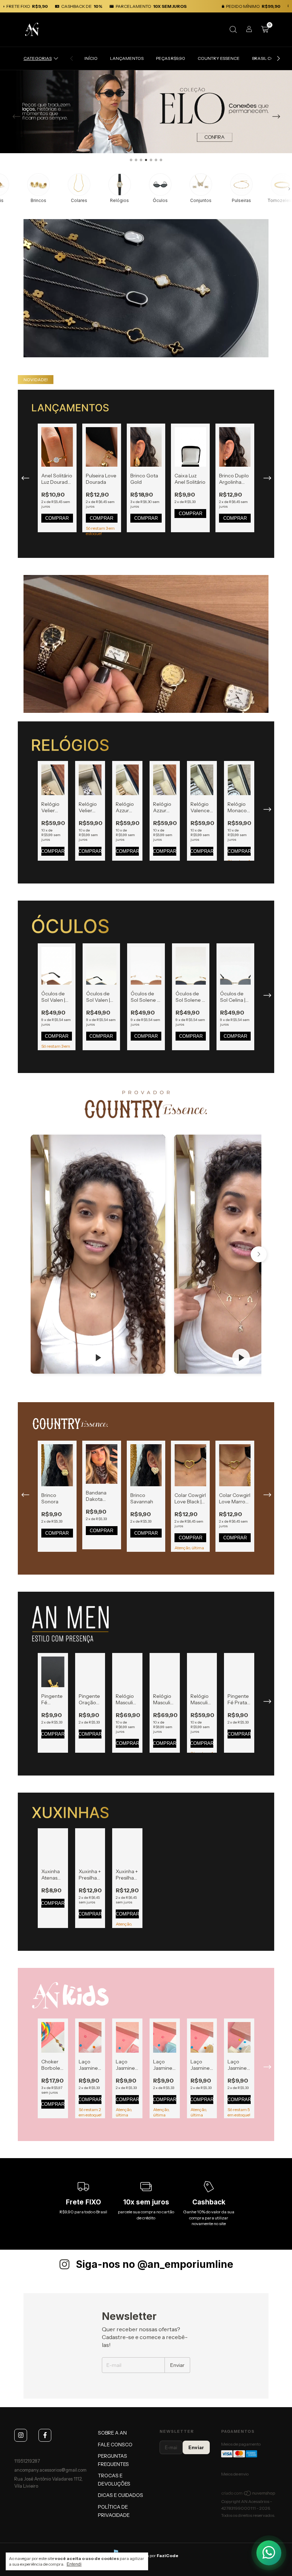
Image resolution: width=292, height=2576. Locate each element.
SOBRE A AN (112, 2433)
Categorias (38, 58)
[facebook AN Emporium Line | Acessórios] (45, 2435)
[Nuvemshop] (249, 2495)
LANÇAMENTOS (127, 58)
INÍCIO (91, 58)
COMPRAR (57, 518)
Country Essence (219, 58)
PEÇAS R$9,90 (171, 58)
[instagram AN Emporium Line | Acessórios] (21, 2435)
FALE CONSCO (115, 2445)
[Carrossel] (146, 112)
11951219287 (27, 2461)
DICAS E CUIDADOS (121, 2495)
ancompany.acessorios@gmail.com (50, 2470)
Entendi (74, 2564)
